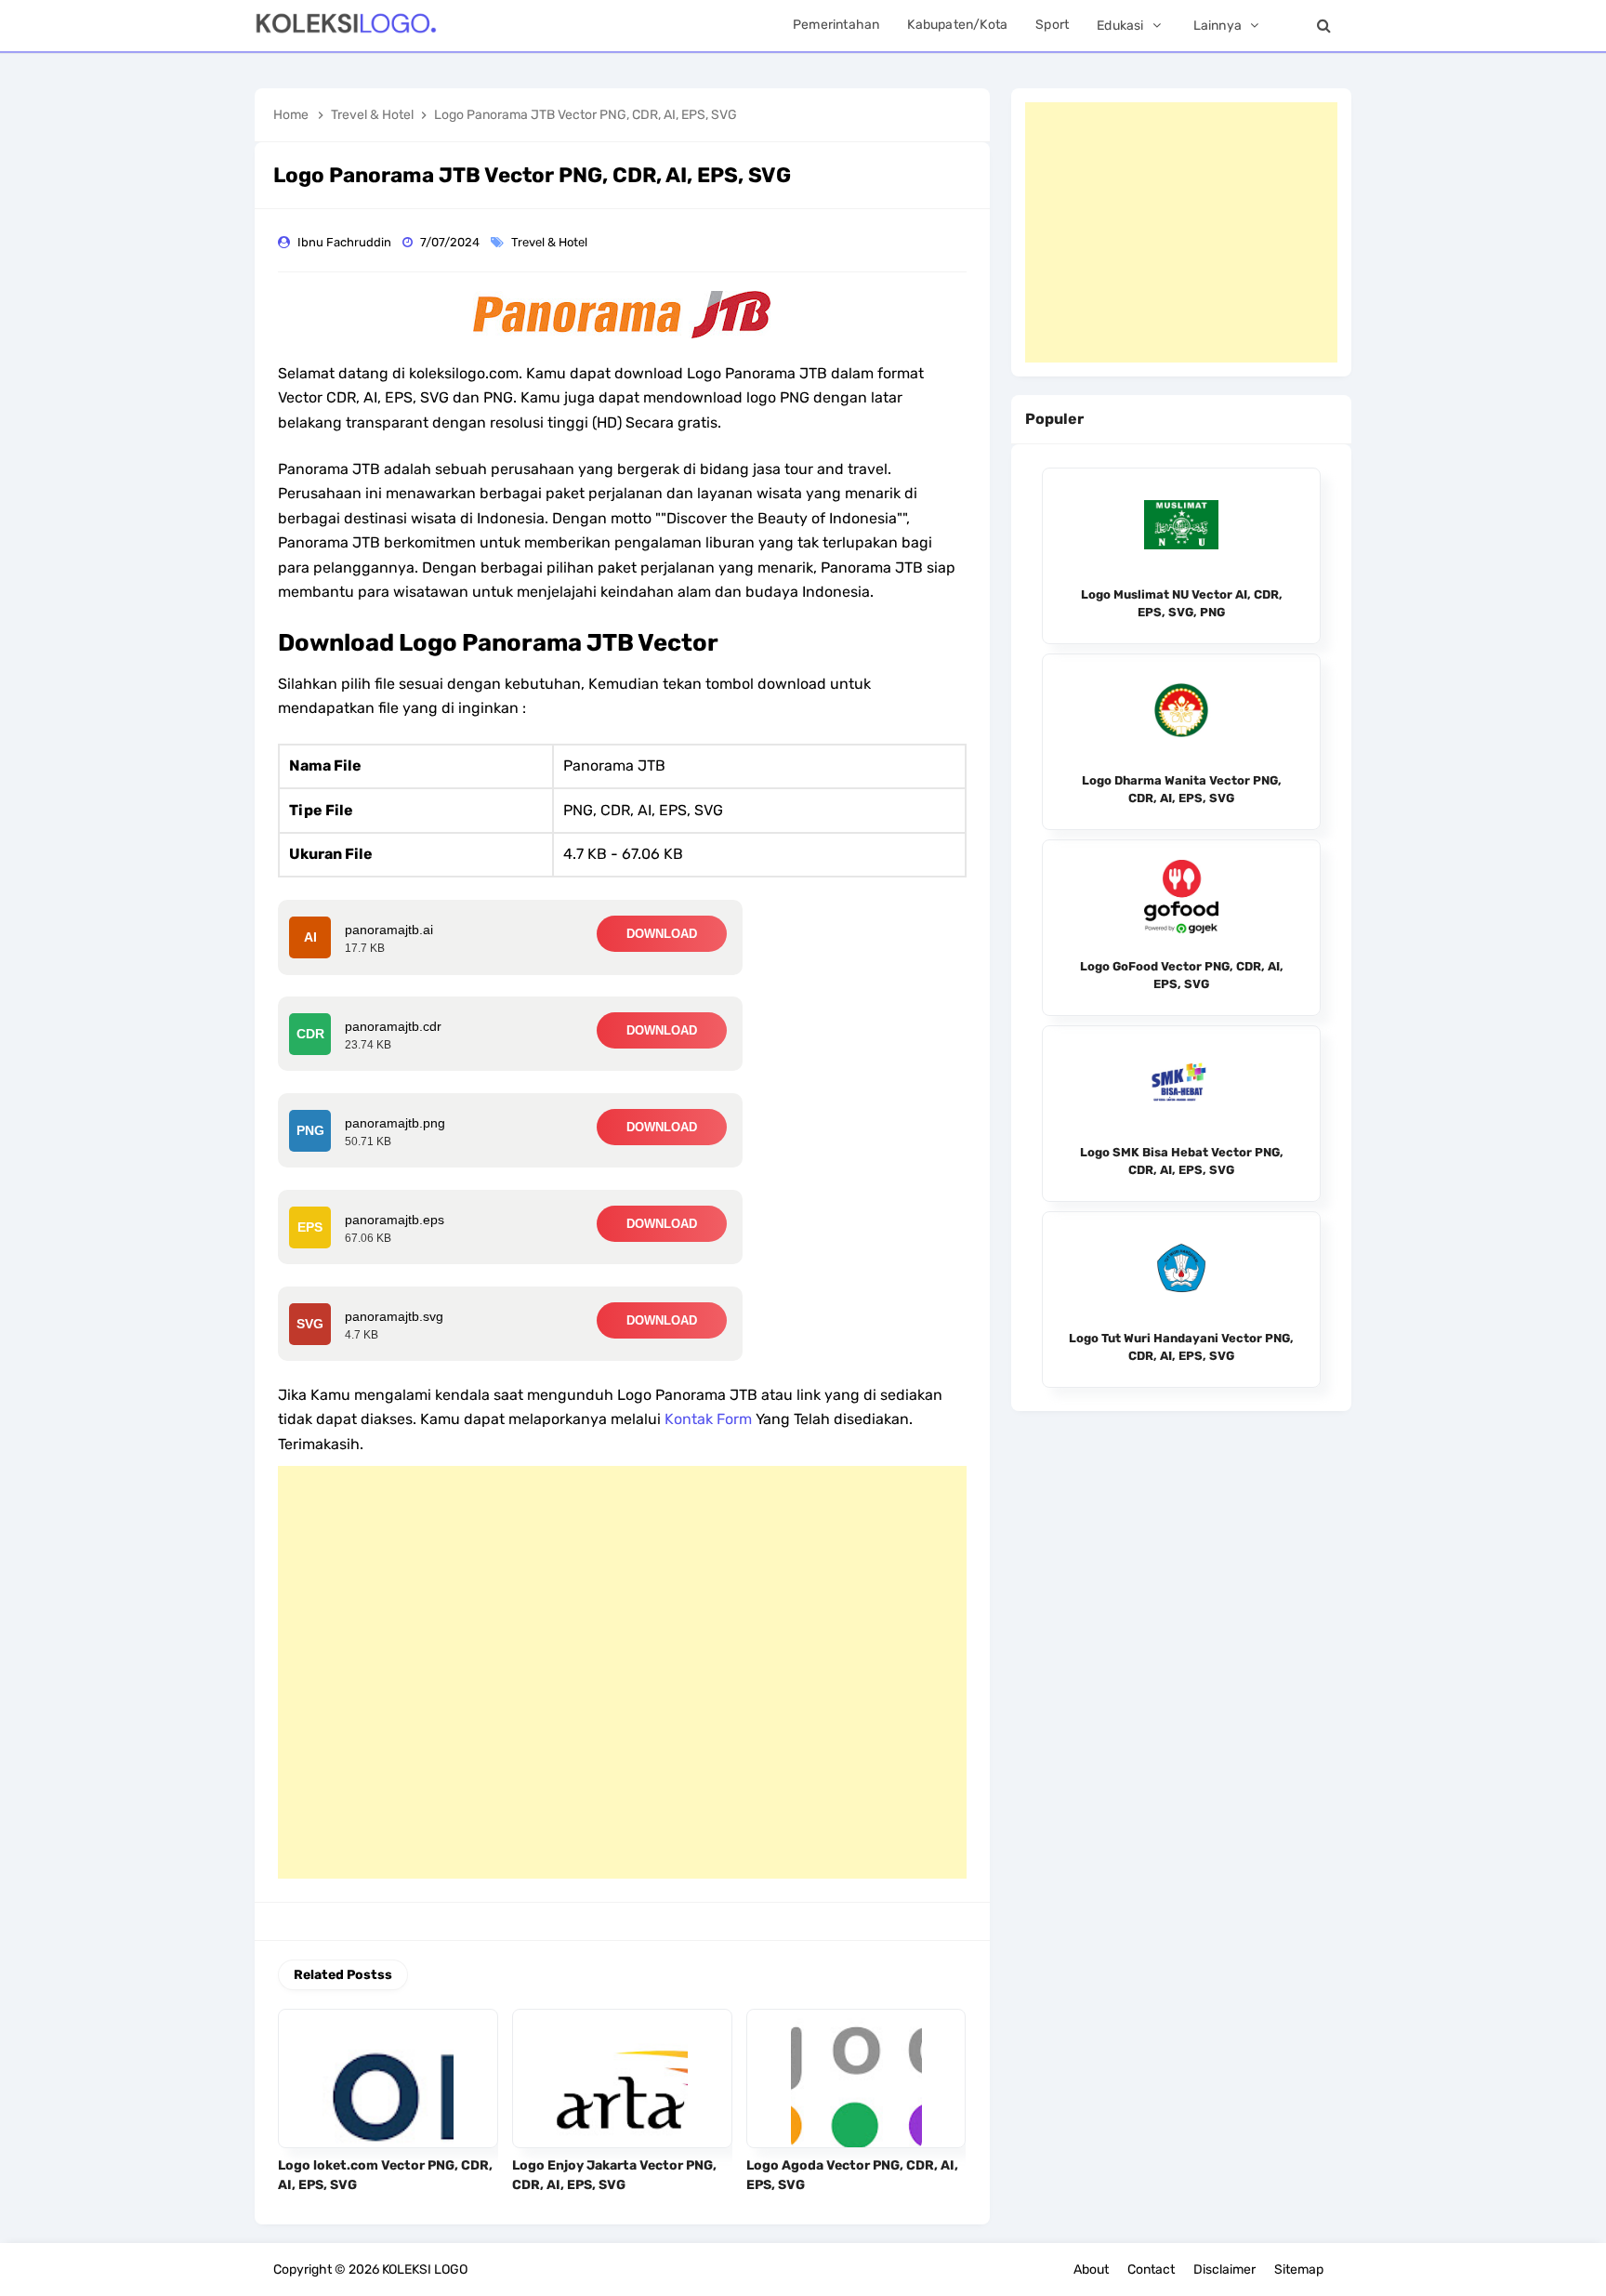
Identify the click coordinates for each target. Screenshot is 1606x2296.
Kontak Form (708, 1419)
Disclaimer (1224, 2270)
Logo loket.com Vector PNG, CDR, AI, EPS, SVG (385, 2175)
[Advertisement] (622, 1672)
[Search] (1323, 26)
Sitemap (1299, 2270)
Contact (1151, 2270)
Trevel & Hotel (551, 242)
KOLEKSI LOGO (425, 2270)
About (1091, 2270)
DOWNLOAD (662, 934)
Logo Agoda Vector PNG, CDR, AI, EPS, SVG (852, 2175)
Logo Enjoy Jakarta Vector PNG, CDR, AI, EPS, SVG (614, 2175)
